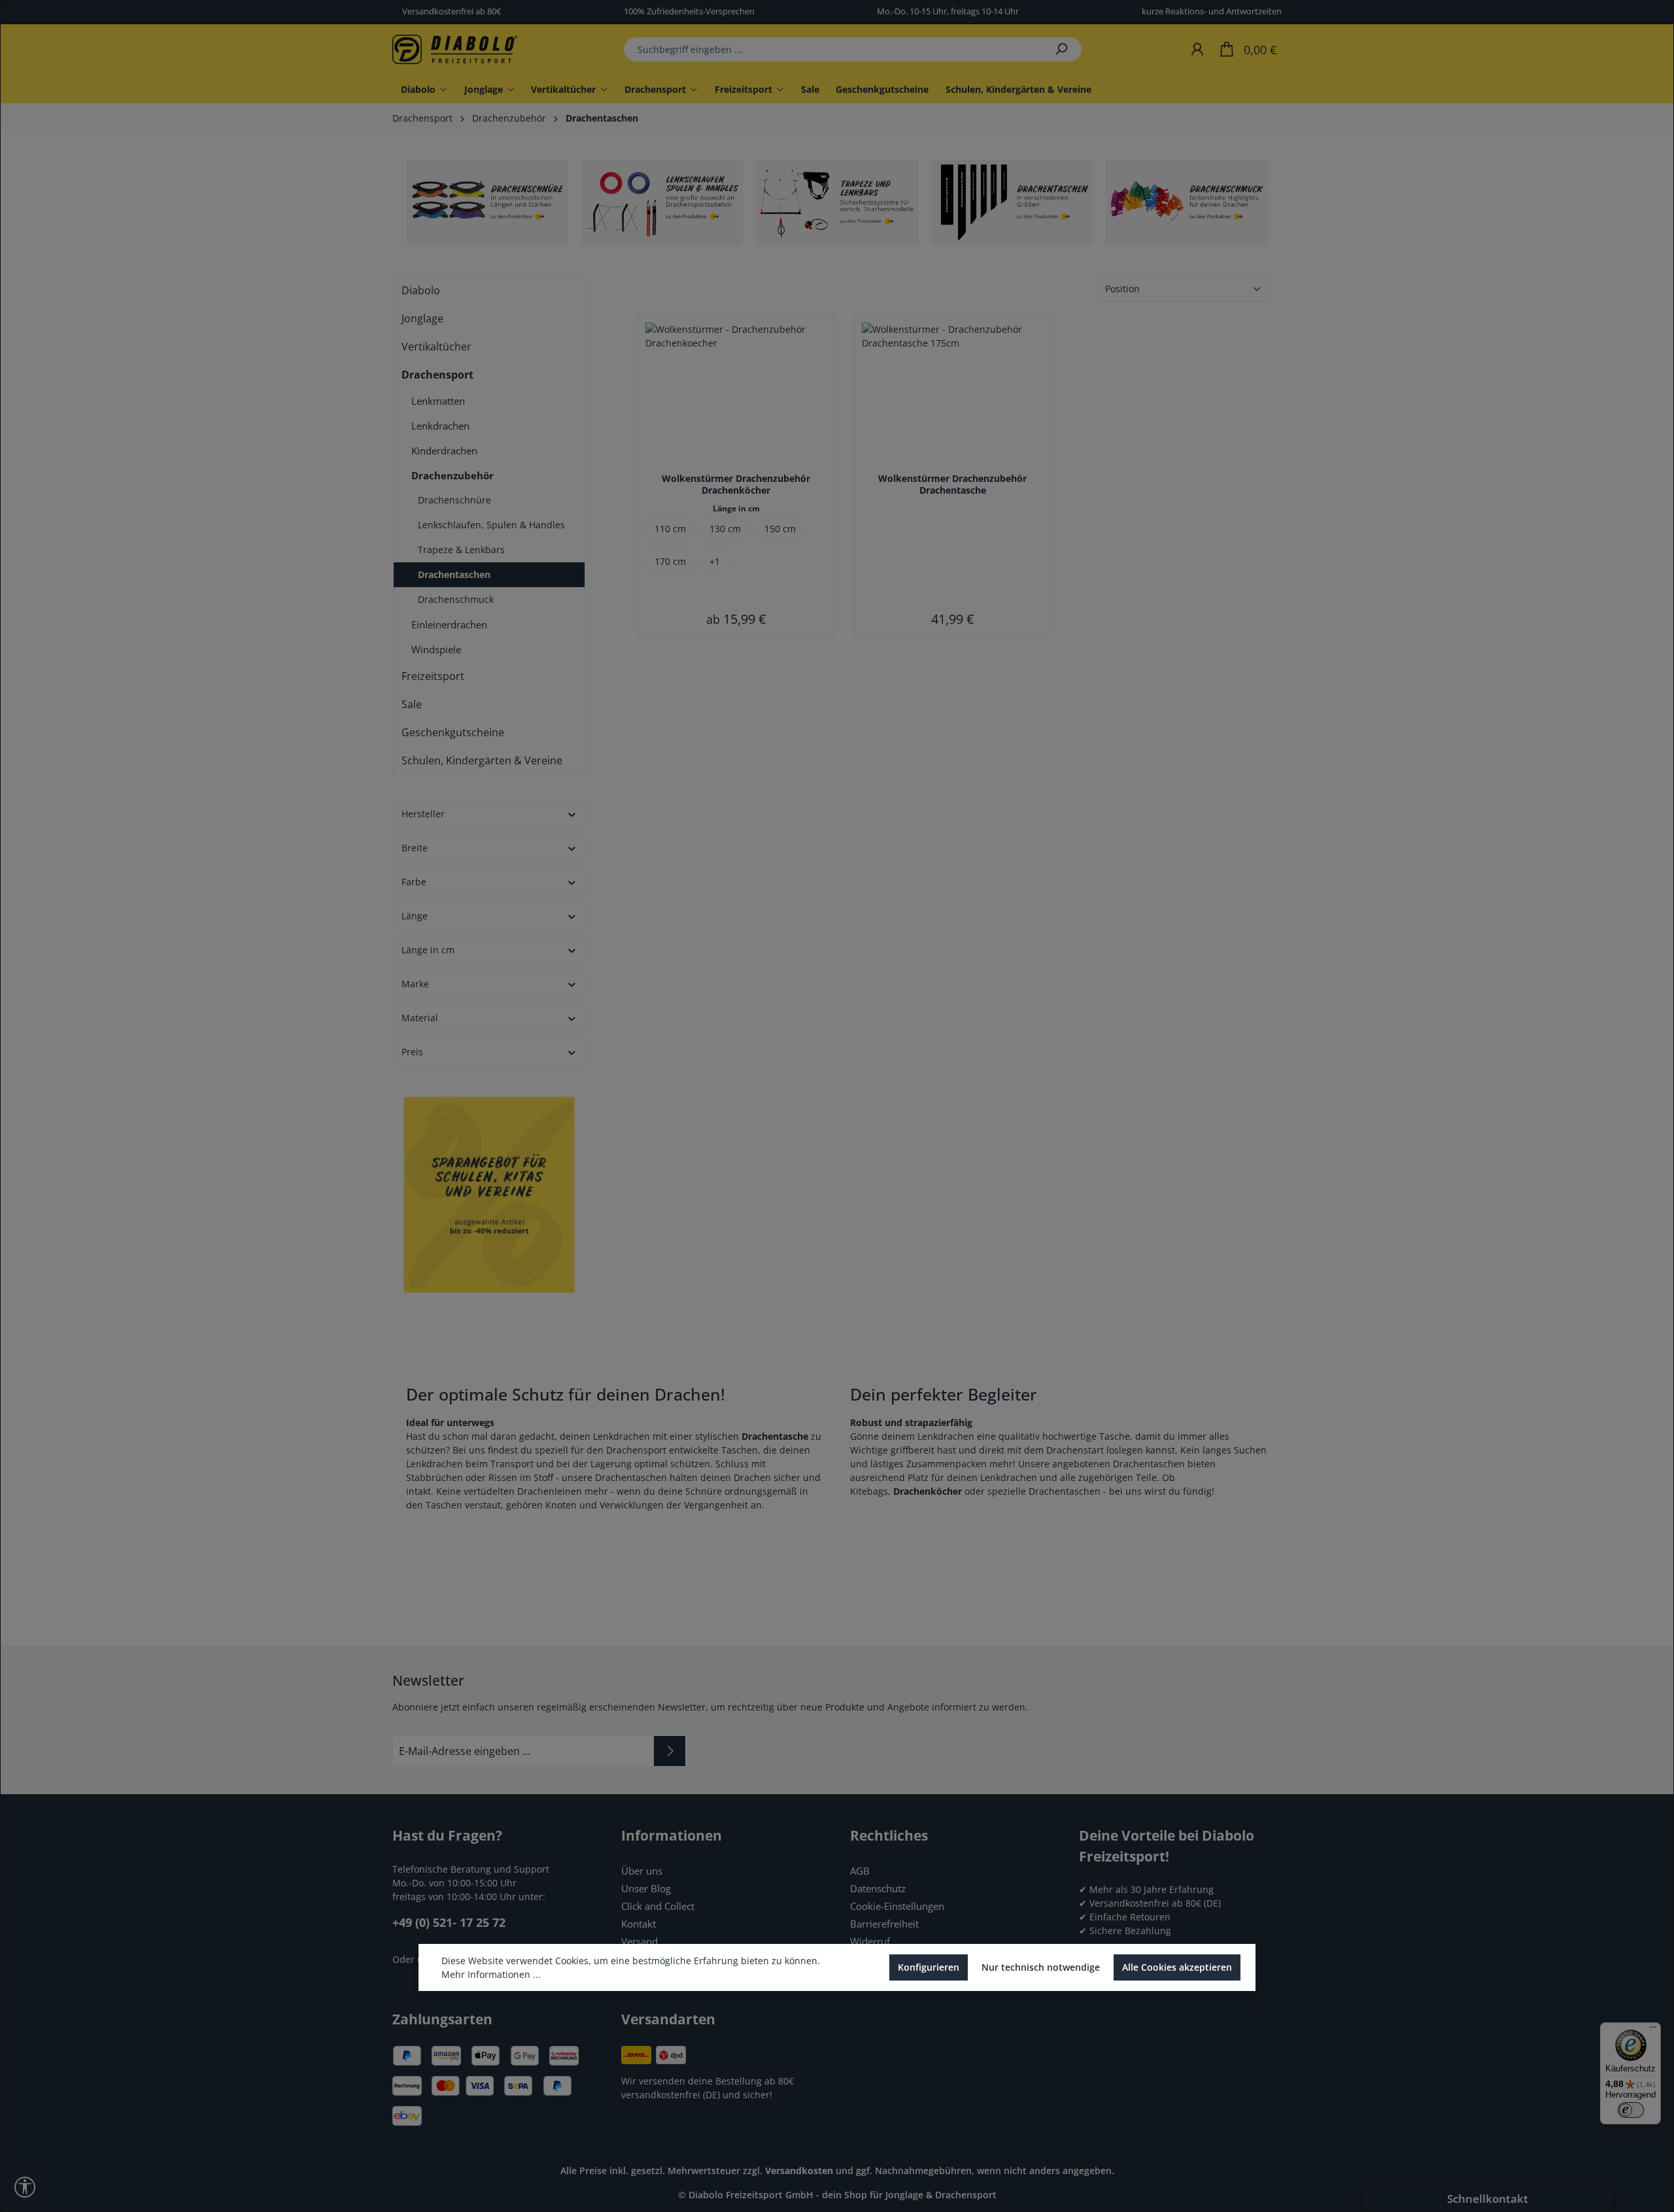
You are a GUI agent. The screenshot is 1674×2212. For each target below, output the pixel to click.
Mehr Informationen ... (491, 1974)
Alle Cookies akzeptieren (1177, 1967)
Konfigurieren (929, 1967)
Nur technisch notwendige (1041, 1967)
